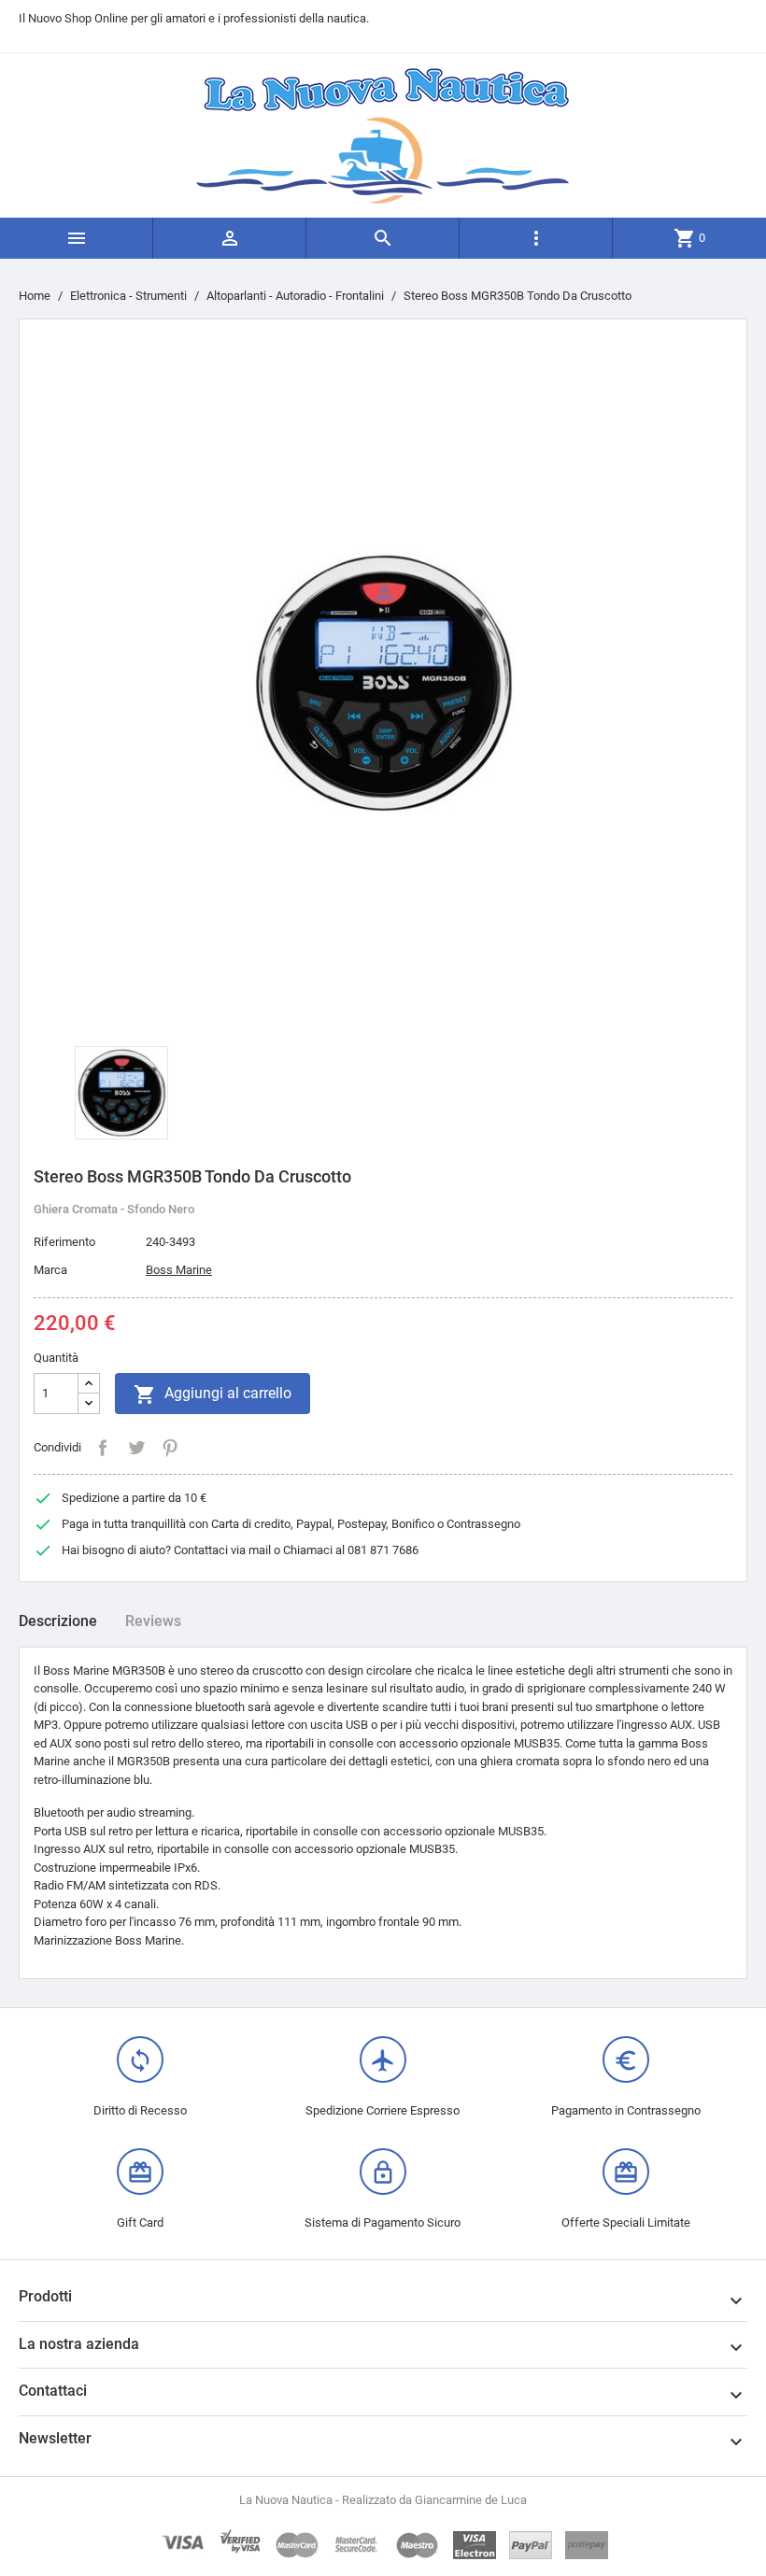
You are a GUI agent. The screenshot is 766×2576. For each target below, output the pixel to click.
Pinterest (170, 1448)
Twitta (136, 1448)
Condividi (103, 1448)
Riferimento (64, 1242)
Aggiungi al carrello (213, 1394)
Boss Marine (179, 1270)
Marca (50, 1270)
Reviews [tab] (153, 1621)
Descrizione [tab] (58, 1621)
